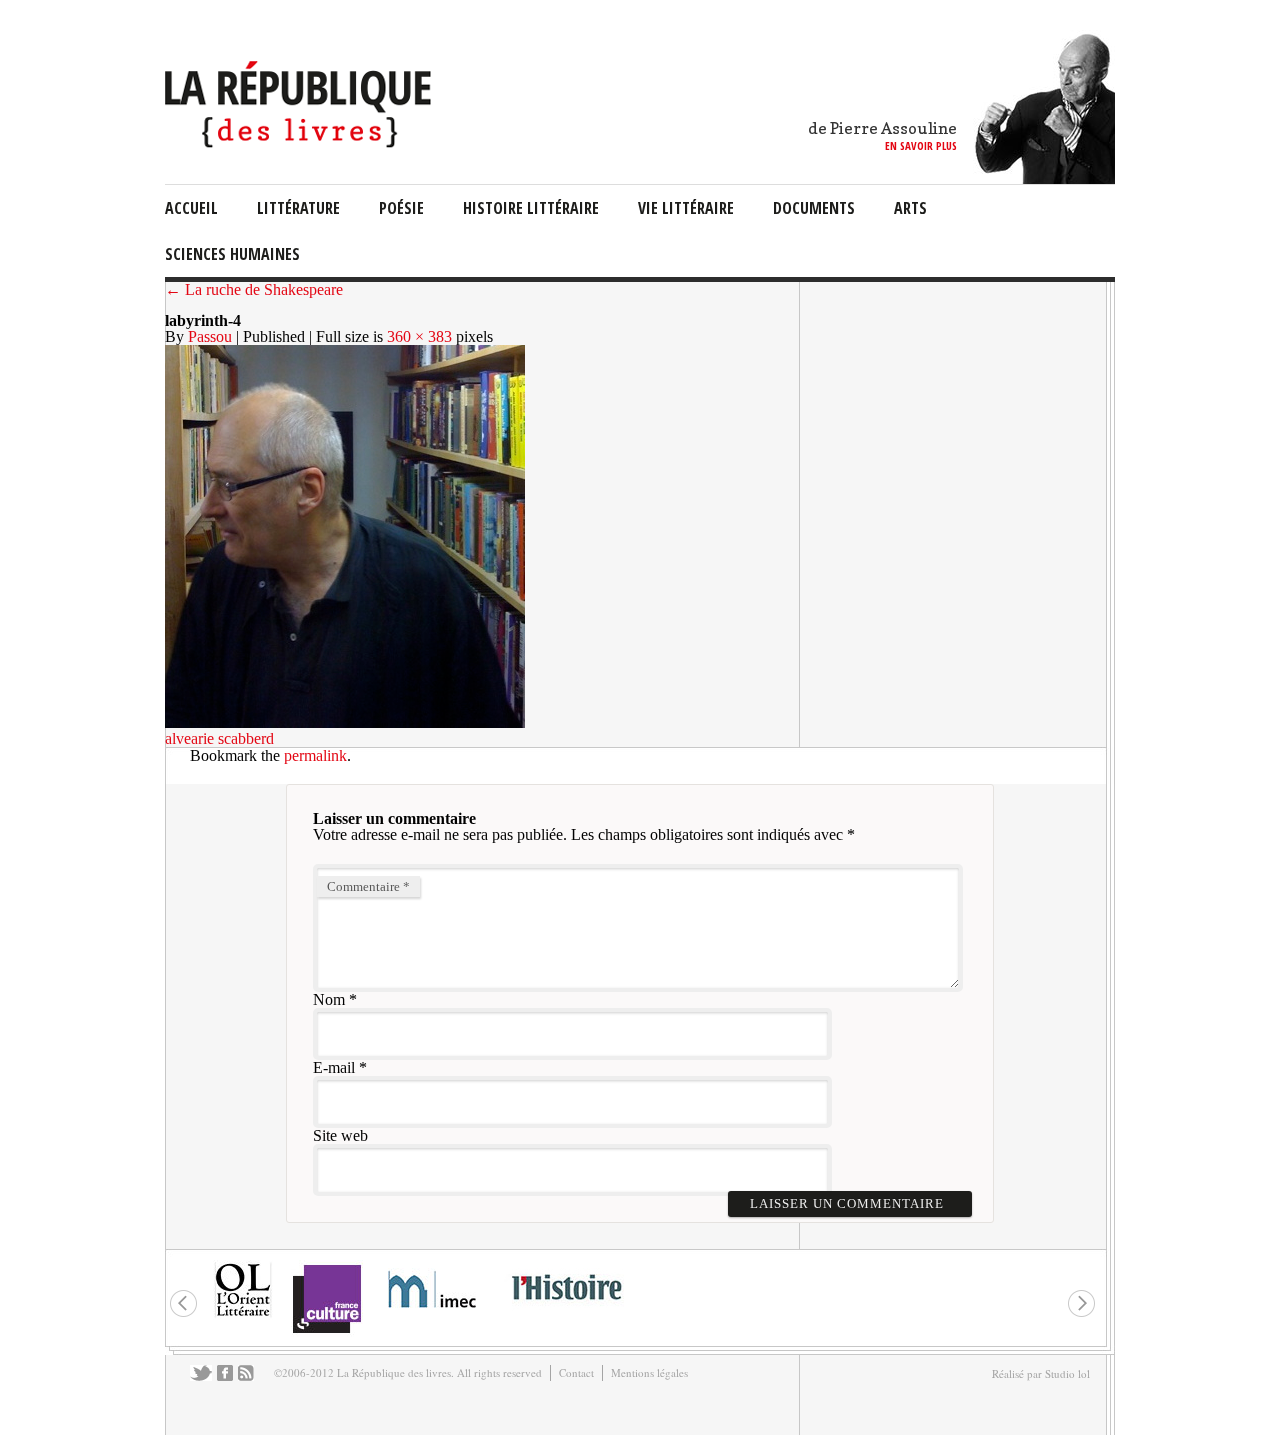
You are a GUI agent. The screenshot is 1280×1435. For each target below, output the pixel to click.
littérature (298, 208)
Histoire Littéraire (531, 208)
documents (814, 208)
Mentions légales (649, 1372)
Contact (576, 1372)
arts (910, 208)
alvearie (189, 738)
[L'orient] (243, 1314)
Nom (329, 999)
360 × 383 (419, 336)
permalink (315, 755)
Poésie (401, 208)
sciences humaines (232, 254)
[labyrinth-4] (345, 722)
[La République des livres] (300, 142)
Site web (340, 1135)
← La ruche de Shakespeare (254, 289)
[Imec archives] (433, 1314)
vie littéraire (686, 208)
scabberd (246, 738)
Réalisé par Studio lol (1041, 1373)
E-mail (334, 1067)
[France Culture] (326, 1331)
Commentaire (368, 886)
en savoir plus (921, 145)
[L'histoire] (566, 1311)
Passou (210, 336)
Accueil (191, 208)
